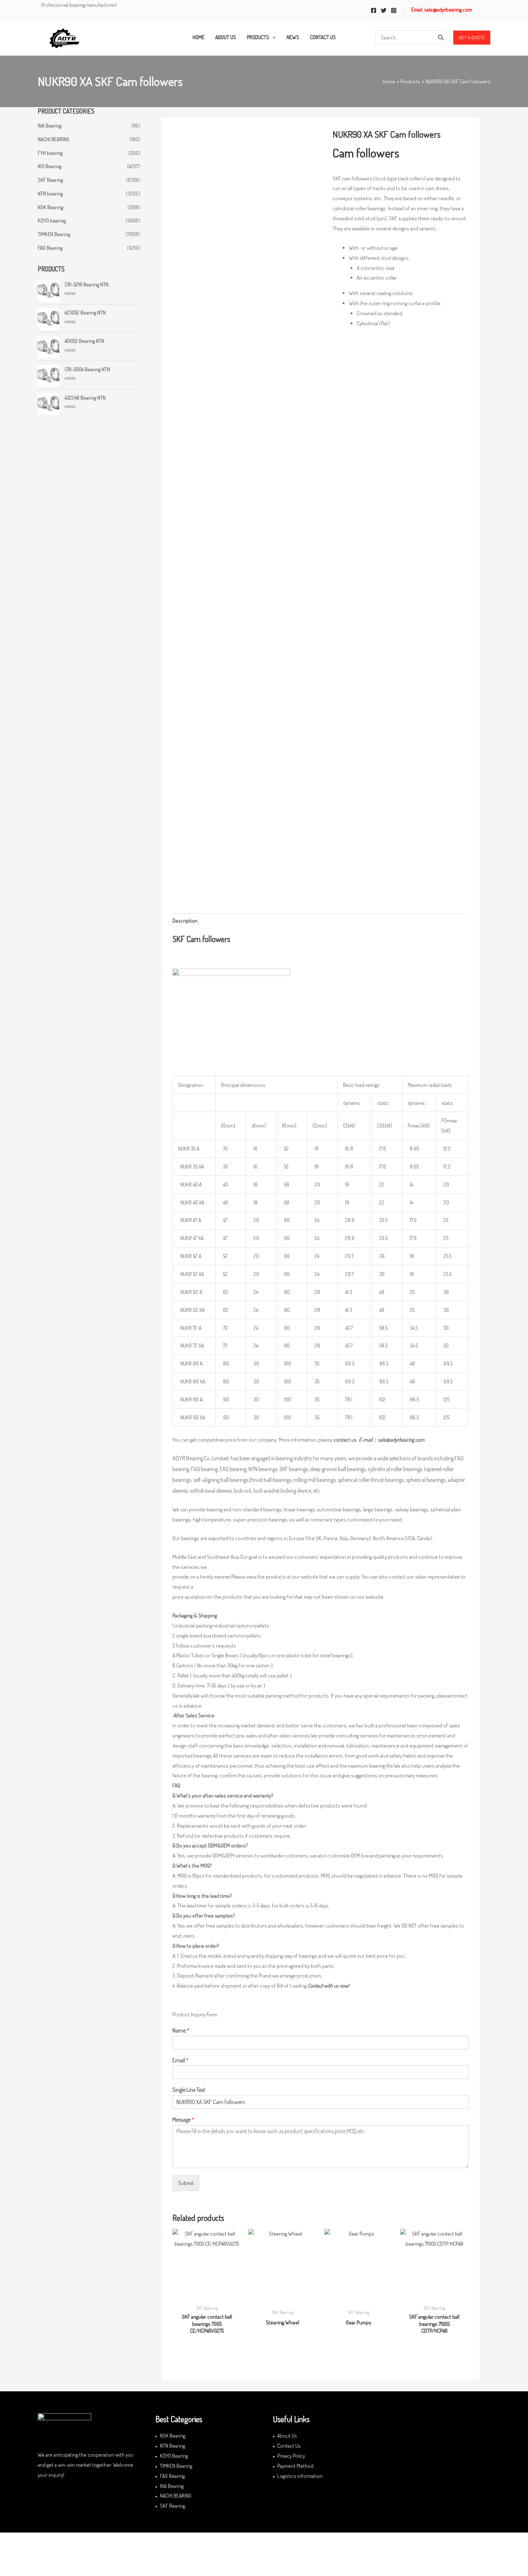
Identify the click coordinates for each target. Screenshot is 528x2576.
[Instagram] (394, 10)
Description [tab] (185, 921)
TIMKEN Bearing (54, 234)
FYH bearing (50, 153)
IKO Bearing (50, 166)
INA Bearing (50, 126)
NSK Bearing (50, 207)
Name (181, 2030)
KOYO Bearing (174, 2456)
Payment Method (295, 2466)
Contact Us (289, 2446)
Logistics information (300, 2476)
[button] (472, 38)
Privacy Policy (291, 2456)
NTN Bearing (172, 2446)
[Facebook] (374, 10)
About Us (287, 2436)
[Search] (441, 38)
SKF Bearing (50, 180)
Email (180, 2060)
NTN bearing (50, 194)
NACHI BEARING (54, 139)
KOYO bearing (52, 221)
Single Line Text (189, 2090)
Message (183, 2120)
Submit (186, 2183)
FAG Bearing (50, 248)
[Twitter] (384, 10)
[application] (272, 37)
